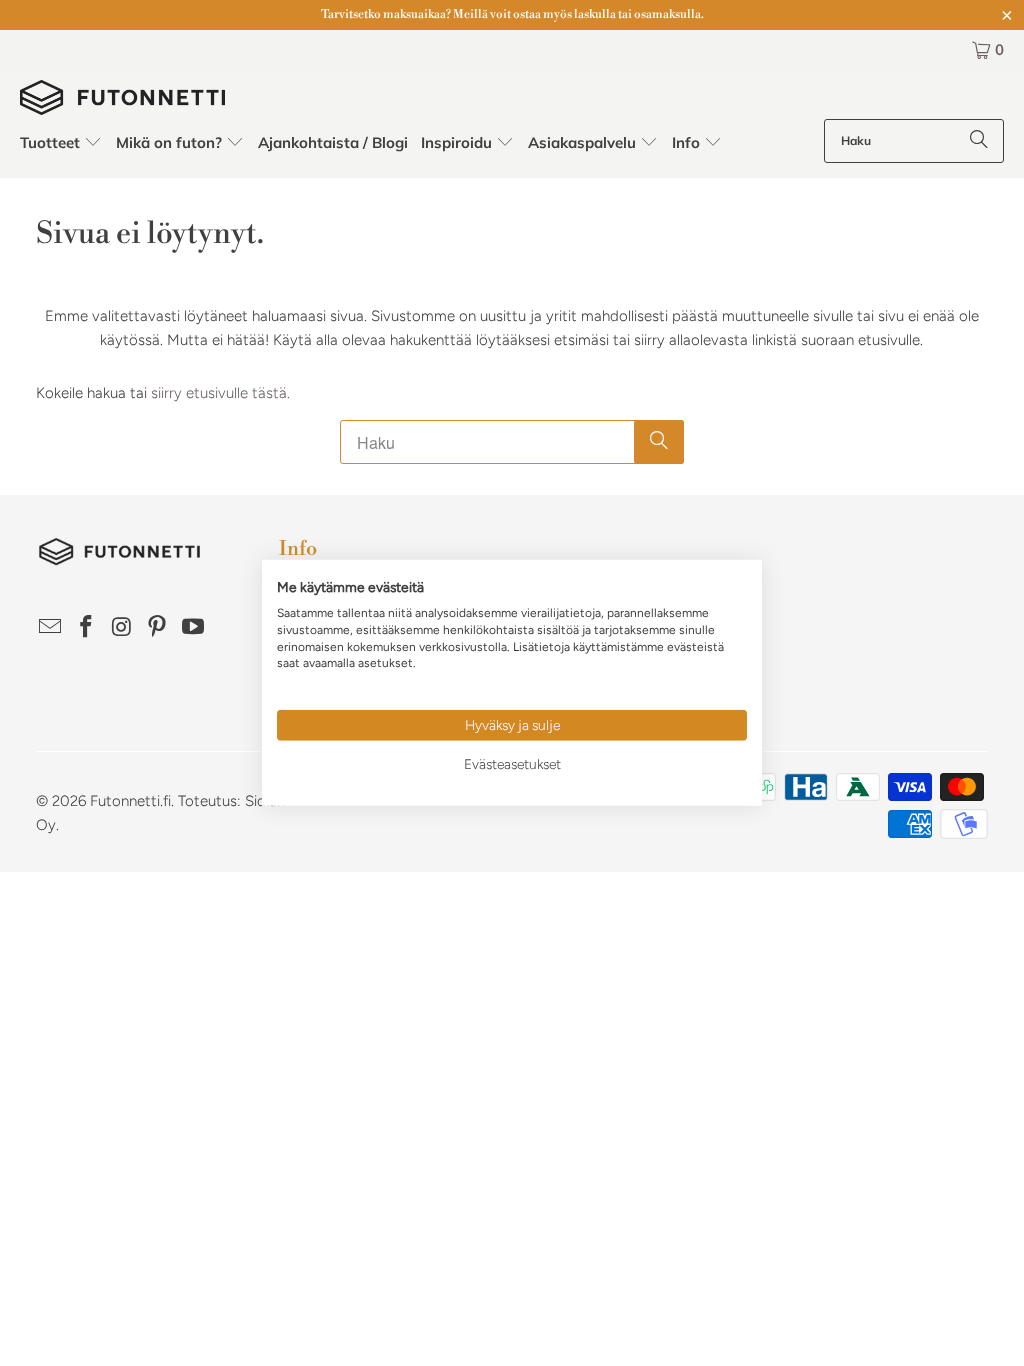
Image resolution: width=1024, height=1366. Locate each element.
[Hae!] (979, 141)
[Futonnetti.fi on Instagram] (122, 628)
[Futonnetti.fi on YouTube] (193, 628)
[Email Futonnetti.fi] (51, 628)
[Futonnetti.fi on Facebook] (86, 628)
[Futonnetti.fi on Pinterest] (158, 628)
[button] (61, 143)
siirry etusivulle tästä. (220, 393)
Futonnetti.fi (130, 801)
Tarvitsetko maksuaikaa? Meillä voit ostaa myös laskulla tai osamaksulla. (512, 14)
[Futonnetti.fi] (122, 99)
